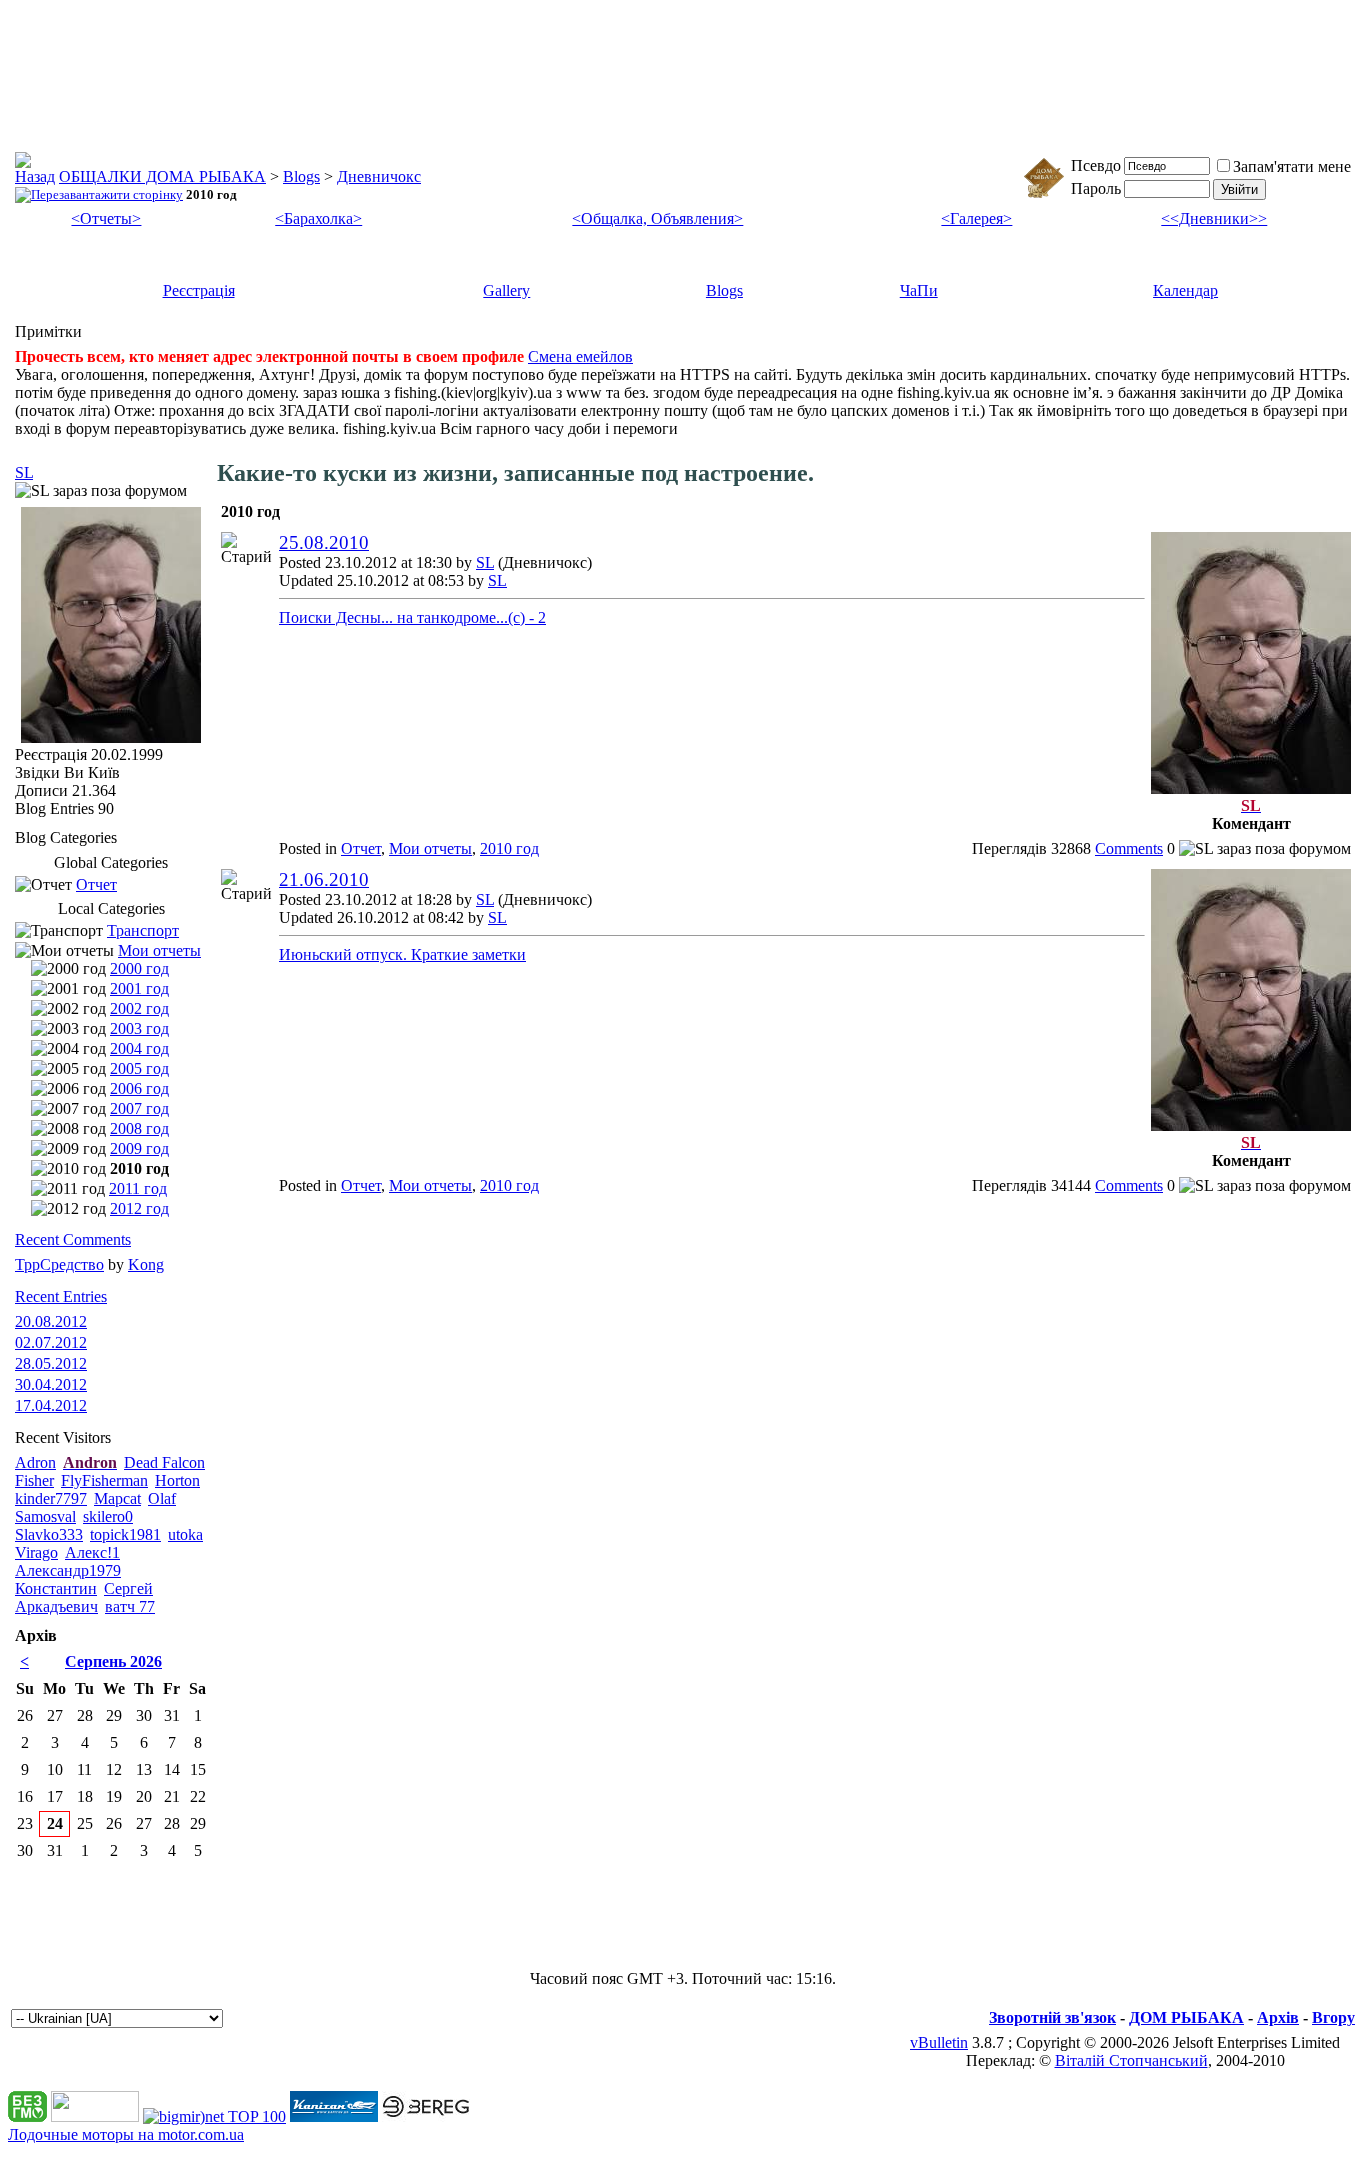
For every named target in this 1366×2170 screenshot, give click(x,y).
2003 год (139, 1028)
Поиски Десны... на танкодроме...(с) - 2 (412, 617)
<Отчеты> (106, 218)
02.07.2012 (51, 1342)
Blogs (301, 176)
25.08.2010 (324, 542)
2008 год (139, 1128)
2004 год (139, 1048)
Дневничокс (379, 176)
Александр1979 (68, 1570)
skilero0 (108, 1516)
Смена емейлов (580, 356)
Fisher (34, 1480)
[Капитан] (334, 2116)
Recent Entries (61, 1296)
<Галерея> (976, 218)
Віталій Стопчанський (1131, 2060)
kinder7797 (51, 1498)
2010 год (509, 848)
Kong (146, 1264)
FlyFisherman (104, 1480)
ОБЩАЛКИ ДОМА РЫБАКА (162, 176)
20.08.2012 (51, 1321)
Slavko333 (49, 1534)
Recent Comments (73, 1239)
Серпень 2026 (113, 1661)
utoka (185, 1534)
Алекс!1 (92, 1552)
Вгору (1333, 2017)
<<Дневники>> (1214, 218)
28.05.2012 (51, 1363)
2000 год (139, 968)
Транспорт (143, 930)
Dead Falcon (164, 1462)
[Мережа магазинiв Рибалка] (426, 2116)
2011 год (138, 1188)
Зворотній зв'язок (1052, 2017)
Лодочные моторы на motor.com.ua (126, 2134)
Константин (56, 1588)
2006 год (139, 1088)
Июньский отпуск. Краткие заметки (402, 954)
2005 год (139, 1068)
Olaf (162, 1498)
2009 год (139, 1148)
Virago (36, 1552)
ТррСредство (59, 1264)
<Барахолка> (318, 218)
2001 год (139, 988)
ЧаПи (919, 290)
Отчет (361, 848)
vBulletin (939, 2042)
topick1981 (125, 1534)
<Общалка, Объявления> (657, 218)
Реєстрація (199, 290)
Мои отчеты (430, 848)
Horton (177, 1480)
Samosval (45, 1516)
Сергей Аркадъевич (84, 1597)
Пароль (1096, 188)
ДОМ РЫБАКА (1186, 2017)
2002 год (139, 1008)
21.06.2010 (324, 879)
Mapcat (117, 1498)
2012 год (139, 1208)
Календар (1185, 290)
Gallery (506, 290)
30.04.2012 (51, 1384)
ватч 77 (130, 1606)
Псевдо (1096, 165)
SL (485, 562)
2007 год (139, 1108)
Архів (1278, 2017)
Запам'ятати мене (1292, 166)
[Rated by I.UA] (95, 2116)
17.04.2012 (51, 1405)
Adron (35, 1462)
